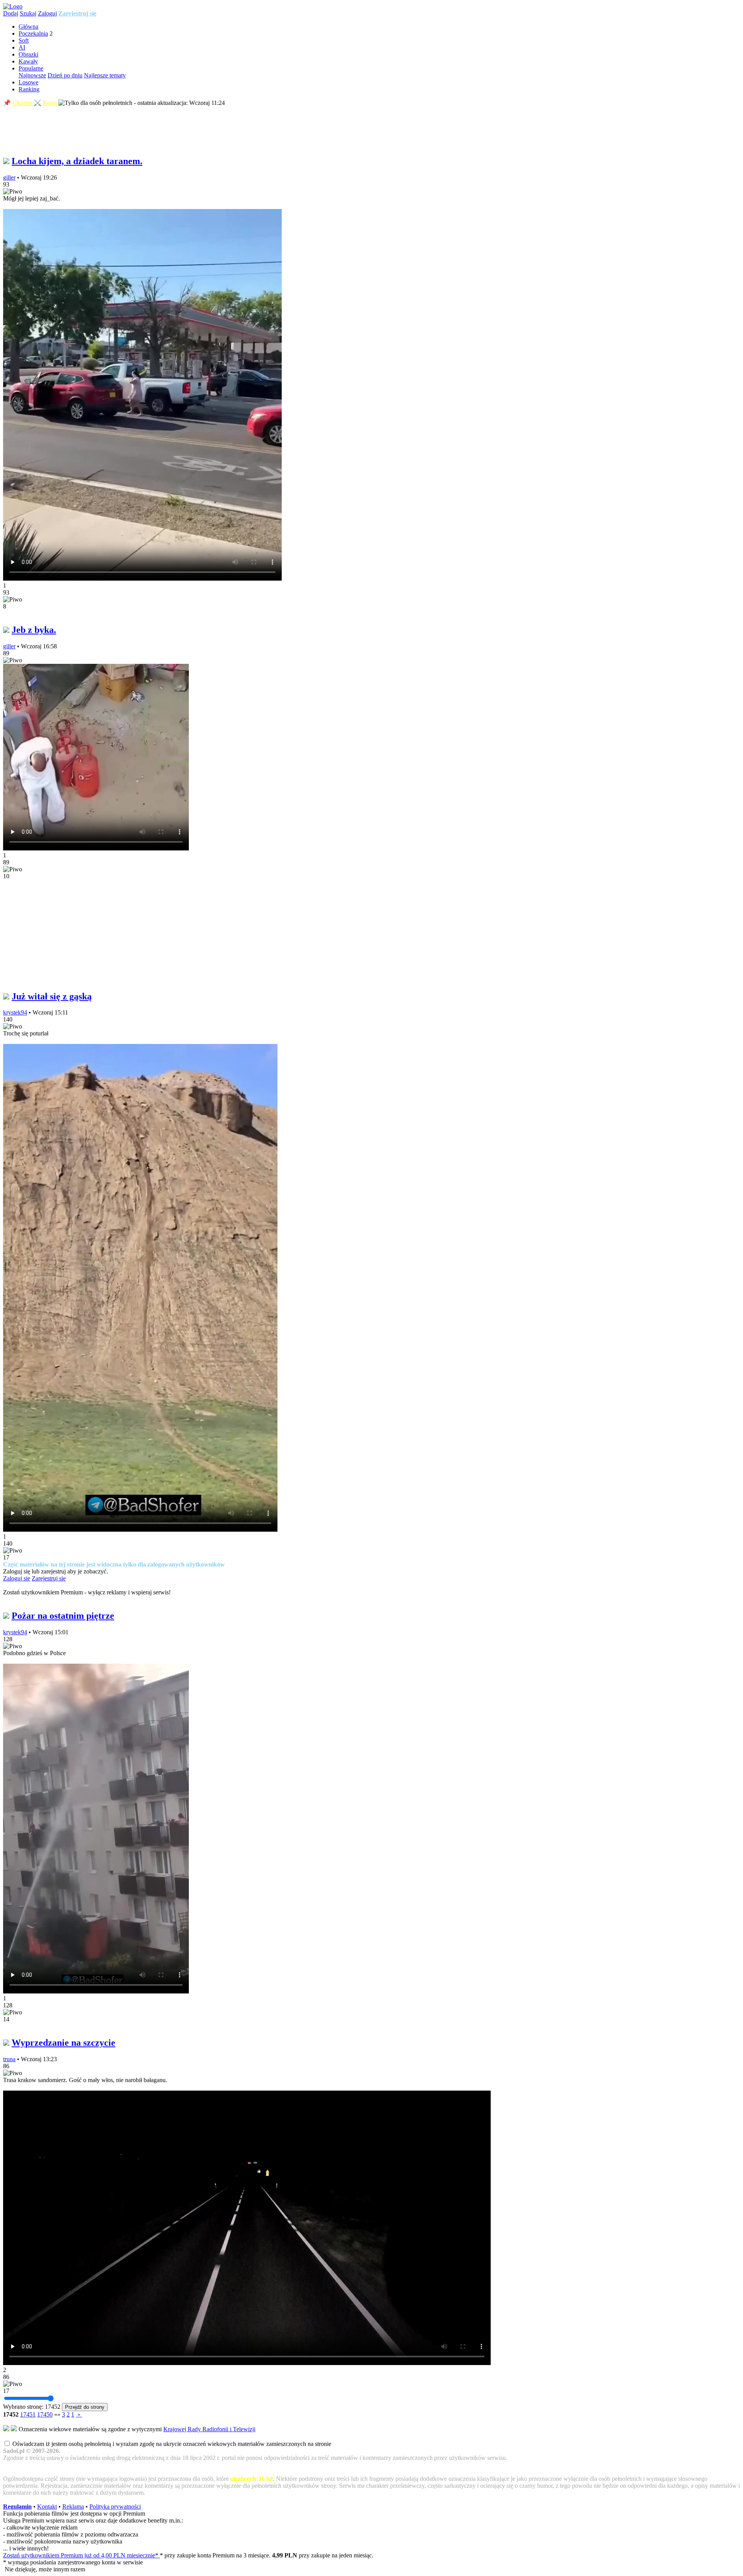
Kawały (28, 61)
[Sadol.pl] (13, 6)
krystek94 (15, 1012)
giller (9, 177)
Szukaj (28, 13)
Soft (24, 40)
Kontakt (47, 2507)
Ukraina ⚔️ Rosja (35, 103)
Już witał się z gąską (52, 996)
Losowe (28, 82)
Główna (28, 27)
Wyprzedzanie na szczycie (63, 2043)
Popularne (31, 68)
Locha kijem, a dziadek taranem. (77, 161)
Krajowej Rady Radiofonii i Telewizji (209, 2429)
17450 (45, 2414)
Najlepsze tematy (105, 75)
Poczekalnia (33, 33)
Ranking (29, 89)
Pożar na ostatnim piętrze (63, 1616)
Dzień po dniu (65, 75)
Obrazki (28, 54)
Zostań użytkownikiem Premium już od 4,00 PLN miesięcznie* (81, 2555)
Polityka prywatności (115, 2507)
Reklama (73, 2507)
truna (9, 2059)
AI (22, 47)
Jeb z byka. (34, 630)
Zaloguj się (17, 1578)
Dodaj (11, 13)
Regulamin (17, 2507)
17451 (28, 2414)
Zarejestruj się (77, 13)
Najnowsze (32, 75)
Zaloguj (47, 13)
